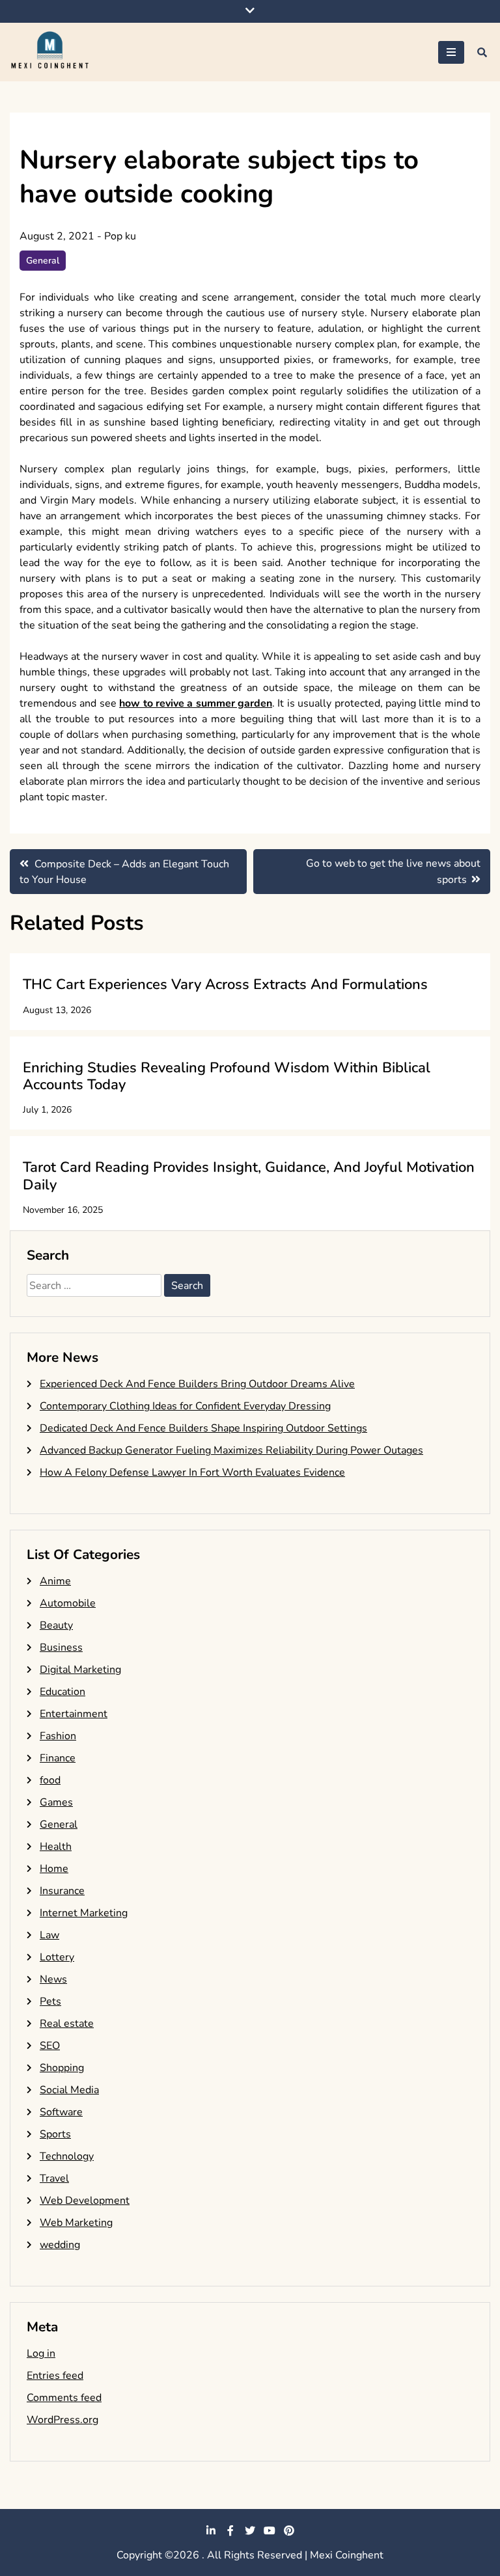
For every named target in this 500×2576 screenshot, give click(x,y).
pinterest (289, 2530)
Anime (55, 1581)
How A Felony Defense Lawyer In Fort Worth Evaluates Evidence (192, 1472)
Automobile (68, 1603)
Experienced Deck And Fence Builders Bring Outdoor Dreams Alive (197, 1384)
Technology (67, 2156)
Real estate (67, 2024)
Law (49, 1935)
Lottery (57, 1957)
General (43, 261)
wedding (60, 2245)
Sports (55, 2134)
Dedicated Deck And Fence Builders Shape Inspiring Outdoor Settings (203, 1428)
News (53, 1979)
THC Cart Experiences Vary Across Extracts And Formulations (225, 984)
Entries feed (55, 2376)
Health (56, 1847)
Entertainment (74, 1714)
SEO (50, 2046)
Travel (54, 2178)
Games (56, 1802)
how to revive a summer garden (196, 703)
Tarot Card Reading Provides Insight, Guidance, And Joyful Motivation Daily (249, 1176)
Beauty (56, 1625)
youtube (270, 2530)
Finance (58, 1758)
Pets (50, 2001)
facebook (230, 2530)
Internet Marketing (84, 1913)
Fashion (58, 1736)
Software (61, 2112)
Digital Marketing (80, 1670)
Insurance (62, 1891)
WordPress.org (62, 2420)
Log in (41, 2353)
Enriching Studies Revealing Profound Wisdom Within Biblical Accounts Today (227, 1076)
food (50, 1780)
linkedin (211, 2530)
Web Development (85, 2201)
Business (61, 1647)
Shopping (62, 2068)
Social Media (69, 2090)
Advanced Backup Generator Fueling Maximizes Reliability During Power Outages (231, 1450)
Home (54, 1869)
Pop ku (120, 236)
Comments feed (64, 2398)
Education (62, 1692)
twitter (250, 2530)
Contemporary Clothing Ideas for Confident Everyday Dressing (185, 1406)
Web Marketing (76, 2223)
